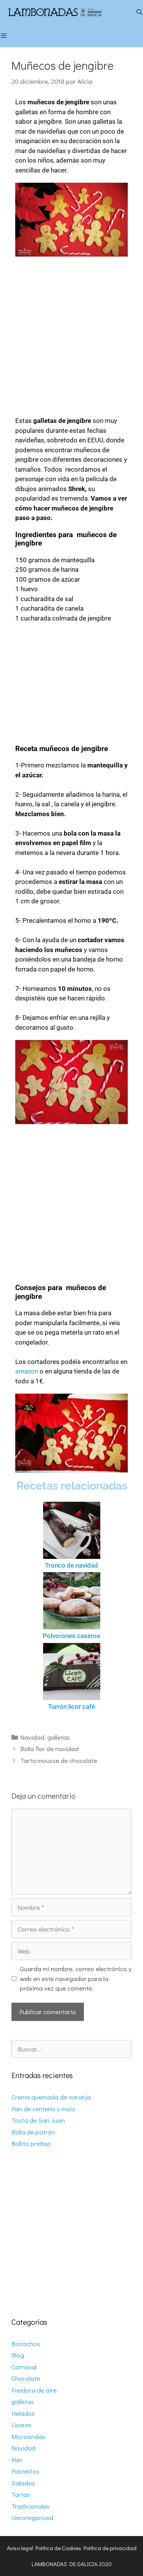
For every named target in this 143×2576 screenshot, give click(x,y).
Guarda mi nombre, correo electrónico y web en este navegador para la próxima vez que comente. (76, 1978)
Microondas (28, 2436)
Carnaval (24, 2367)
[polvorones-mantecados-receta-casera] (71, 1601)
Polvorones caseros (71, 1636)
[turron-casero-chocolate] (71, 1672)
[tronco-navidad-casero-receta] (71, 1530)
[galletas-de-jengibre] (71, 1082)
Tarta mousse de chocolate (59, 1760)
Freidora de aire (34, 2390)
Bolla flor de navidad (49, 1749)
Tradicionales (31, 2506)
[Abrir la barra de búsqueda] (139, 12)
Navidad (32, 1737)
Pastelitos (25, 2471)
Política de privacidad (110, 2548)
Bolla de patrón (33, 2132)
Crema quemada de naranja (51, 2097)
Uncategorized (32, 2518)
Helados (23, 2413)
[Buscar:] (71, 2049)
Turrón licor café (71, 1707)
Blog (18, 2355)
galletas (59, 1737)
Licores (22, 2425)
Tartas (21, 2494)
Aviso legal (20, 2548)
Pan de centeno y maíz (43, 2109)
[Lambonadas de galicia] (66, 12)
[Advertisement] (71, 334)
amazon (27, 1371)
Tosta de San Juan (38, 2120)
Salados (23, 2483)
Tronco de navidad (71, 1565)
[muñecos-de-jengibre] (71, 220)
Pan (17, 2460)
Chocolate (26, 2378)
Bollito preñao (31, 2143)
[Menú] (7, 35)
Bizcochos (26, 2344)
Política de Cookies (58, 2548)
